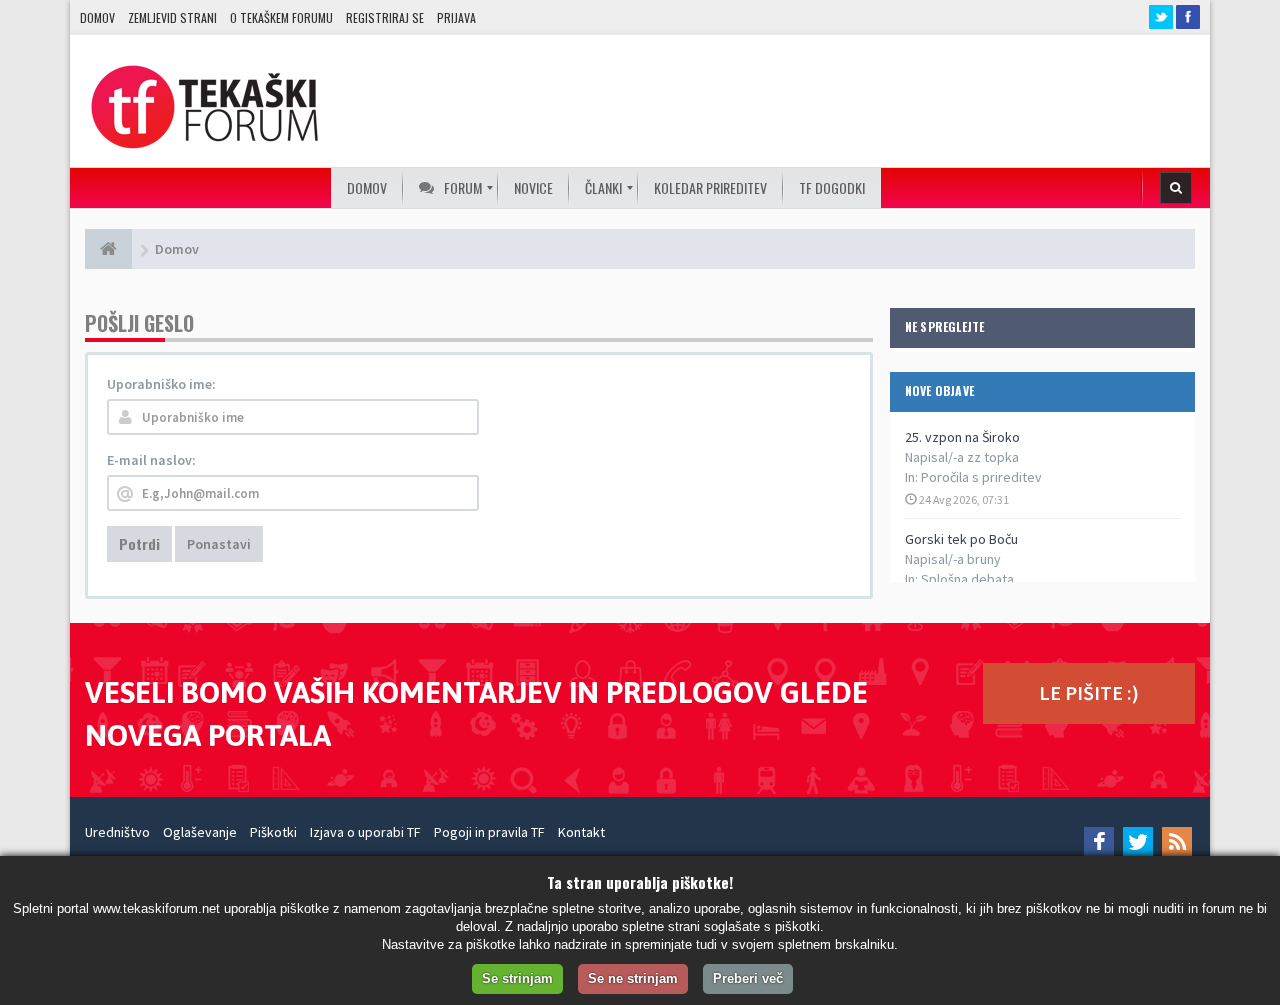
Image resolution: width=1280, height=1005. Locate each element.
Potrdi (139, 543)
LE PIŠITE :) (1089, 692)
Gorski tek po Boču (961, 539)
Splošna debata (967, 579)
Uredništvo (117, 832)
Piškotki (273, 832)
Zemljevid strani (172, 17)
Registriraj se (385, 17)
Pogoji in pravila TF (489, 832)
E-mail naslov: (151, 460)
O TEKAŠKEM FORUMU (281, 17)
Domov (97, 17)
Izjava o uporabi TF (365, 832)
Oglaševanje (200, 832)
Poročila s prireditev (981, 477)
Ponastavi (219, 544)
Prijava (456, 17)
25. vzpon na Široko (962, 437)
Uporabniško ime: (161, 384)
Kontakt (581, 832)
